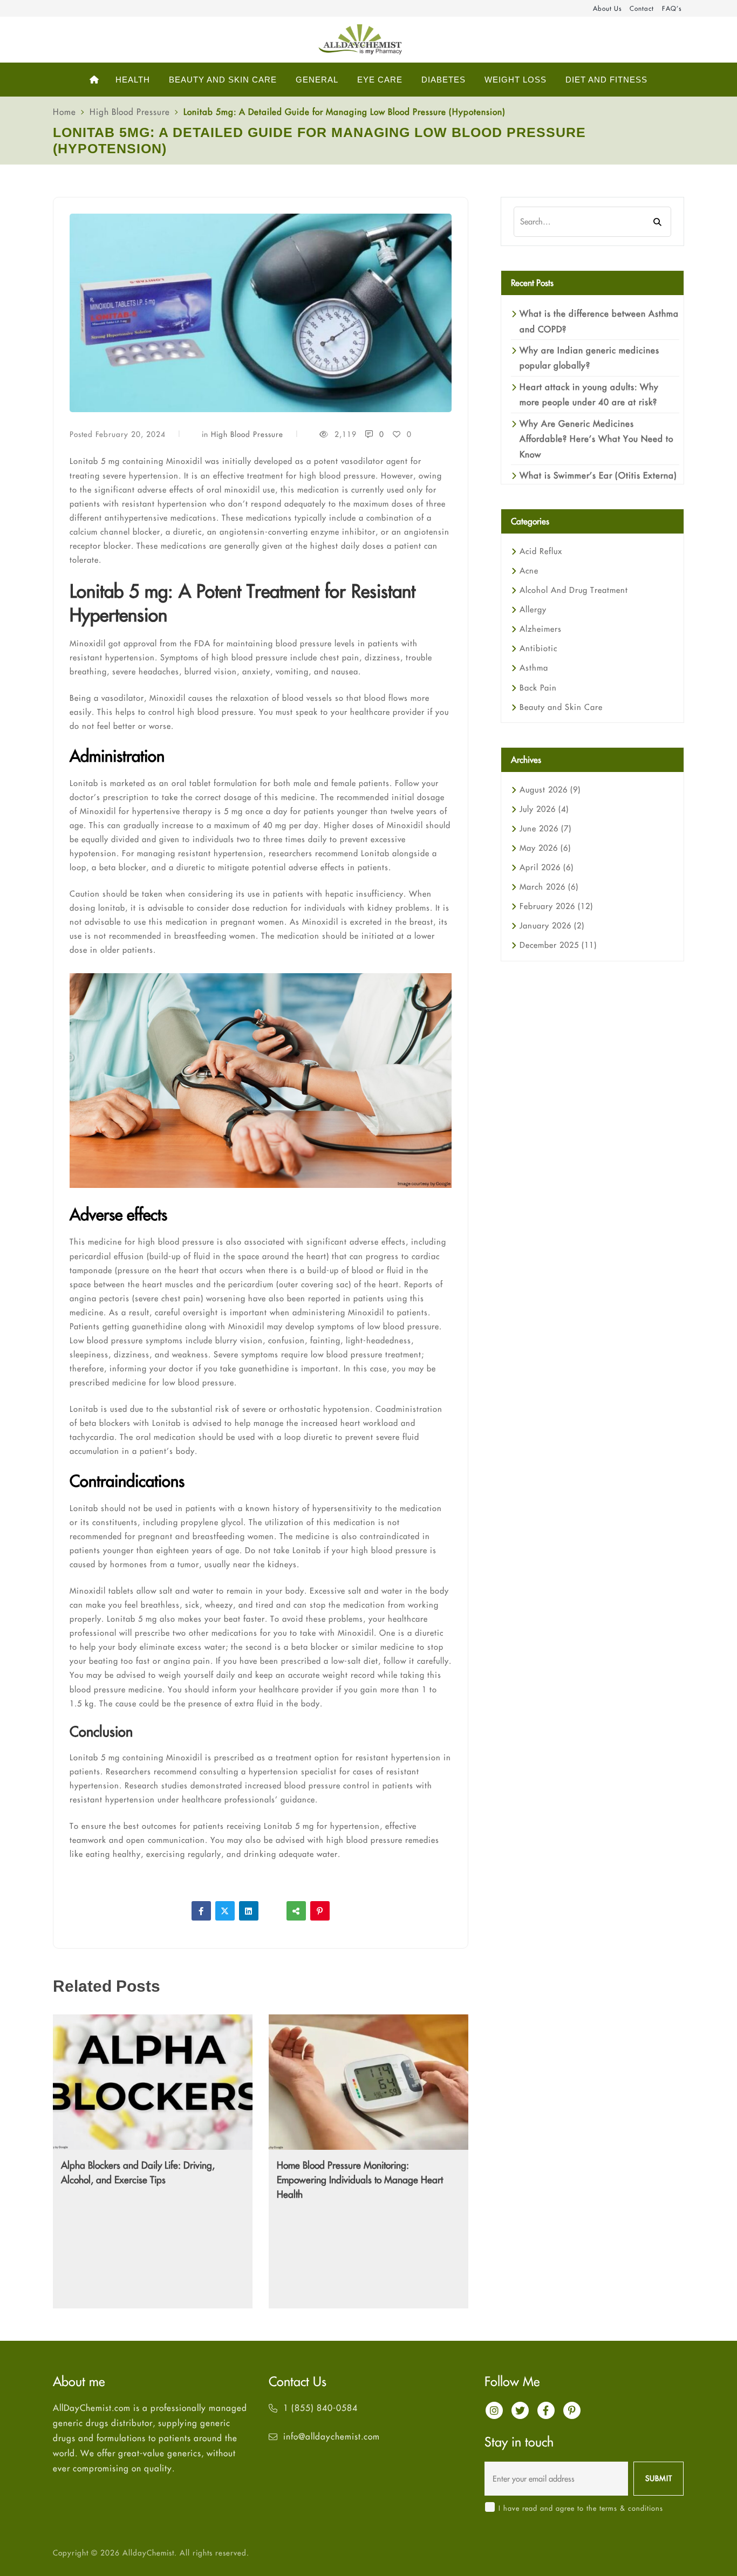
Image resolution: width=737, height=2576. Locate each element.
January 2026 (552, 925)
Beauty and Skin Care (561, 707)
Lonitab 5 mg (132, 1619)
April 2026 (547, 867)
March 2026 (549, 887)
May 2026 (545, 848)
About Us (607, 8)
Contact (642, 8)
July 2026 (544, 809)
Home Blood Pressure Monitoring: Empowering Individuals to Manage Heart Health (360, 2180)
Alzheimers (541, 629)
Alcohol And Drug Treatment (574, 590)
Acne (529, 570)
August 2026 (550, 790)
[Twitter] (225, 1911)
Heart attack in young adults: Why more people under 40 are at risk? (589, 394)
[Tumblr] (272, 1911)
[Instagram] (494, 2410)
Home (64, 112)
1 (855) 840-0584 (320, 2408)
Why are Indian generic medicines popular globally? (589, 358)
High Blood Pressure (130, 112)
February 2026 (556, 906)
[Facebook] (201, 1911)
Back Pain (538, 688)
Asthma (534, 668)
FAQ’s (672, 8)
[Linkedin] (249, 1911)
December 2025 (558, 945)
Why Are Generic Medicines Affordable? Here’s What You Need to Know (596, 439)
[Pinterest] (320, 1911)
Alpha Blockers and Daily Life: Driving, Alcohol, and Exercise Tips (138, 2172)
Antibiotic (538, 648)
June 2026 (545, 828)
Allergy (533, 609)
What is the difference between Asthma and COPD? (599, 321)
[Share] (296, 1911)
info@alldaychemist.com (332, 2436)
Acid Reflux (541, 551)
